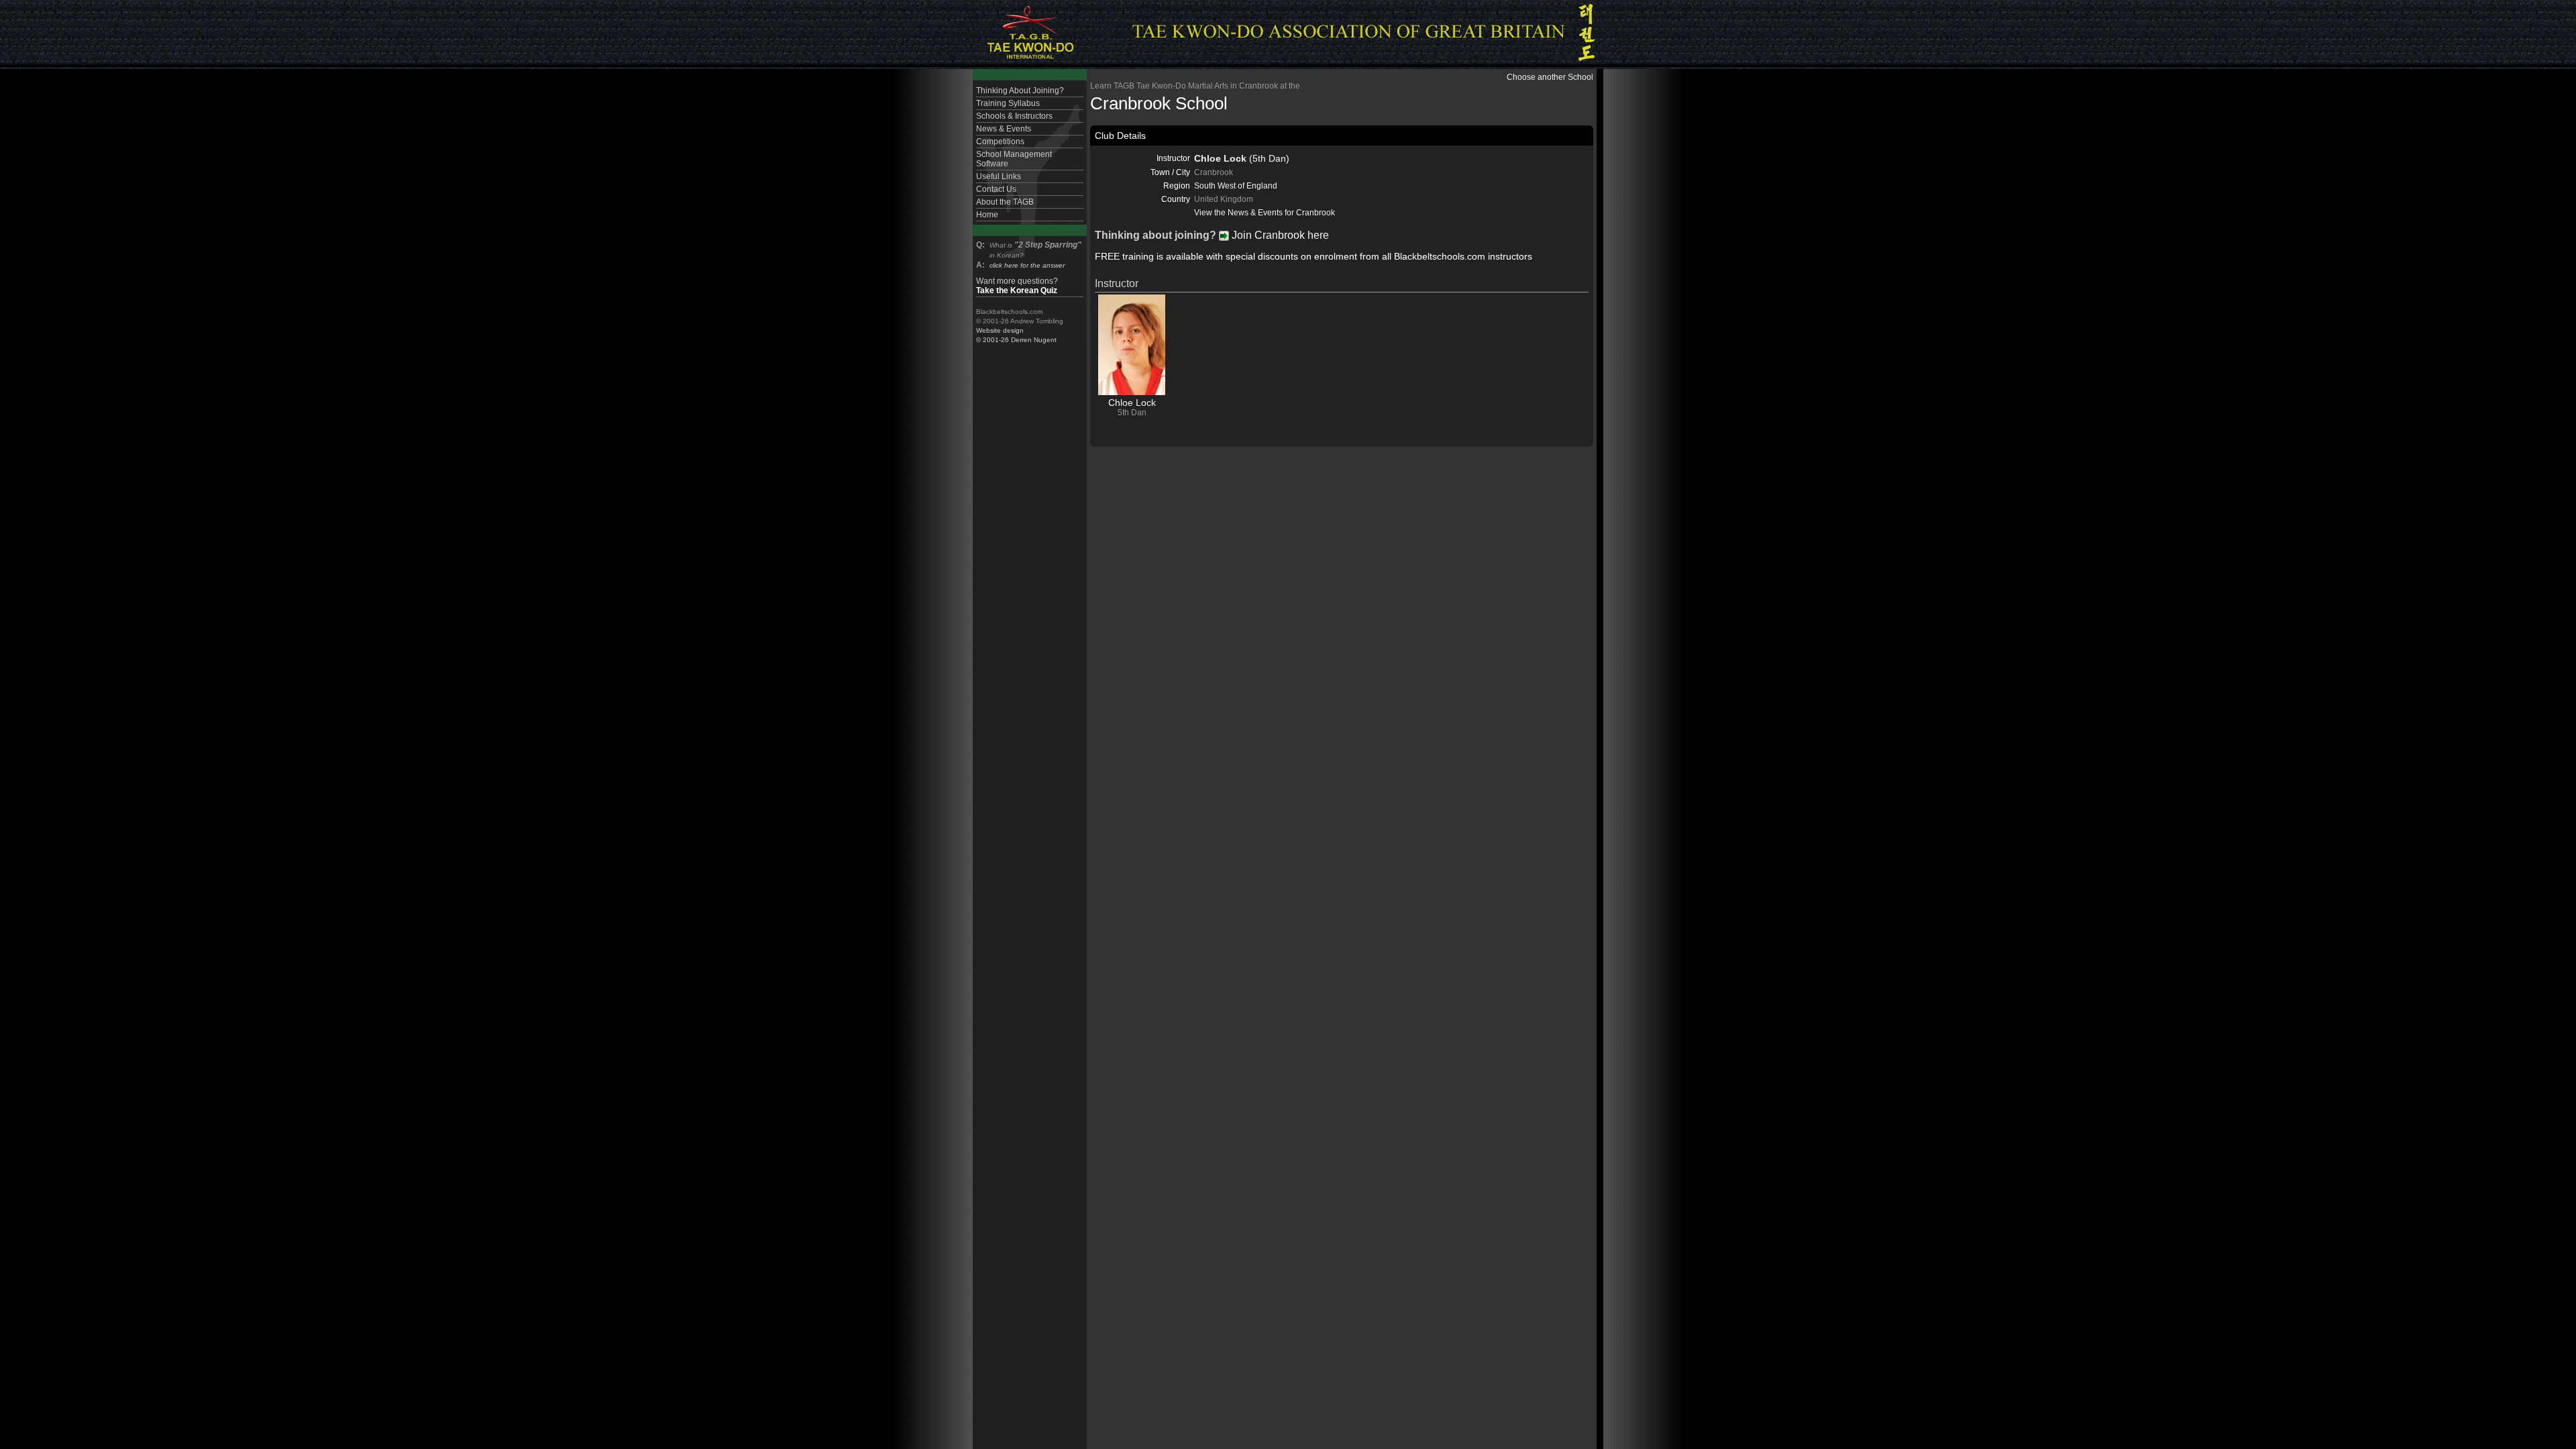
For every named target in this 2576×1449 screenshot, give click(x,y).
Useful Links (999, 176)
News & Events (1004, 129)
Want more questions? (1017, 286)
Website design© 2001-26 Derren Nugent (1016, 335)
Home (987, 215)
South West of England (1236, 186)
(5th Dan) (1242, 158)
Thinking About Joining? (1020, 91)
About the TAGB (1005, 202)
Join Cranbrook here (1279, 235)
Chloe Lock (1132, 402)
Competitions (1000, 142)
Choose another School (1550, 77)
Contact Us (996, 189)
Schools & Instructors (1014, 116)
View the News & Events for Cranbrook (1265, 213)
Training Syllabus (1008, 103)
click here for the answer (1027, 265)
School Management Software (1014, 159)
